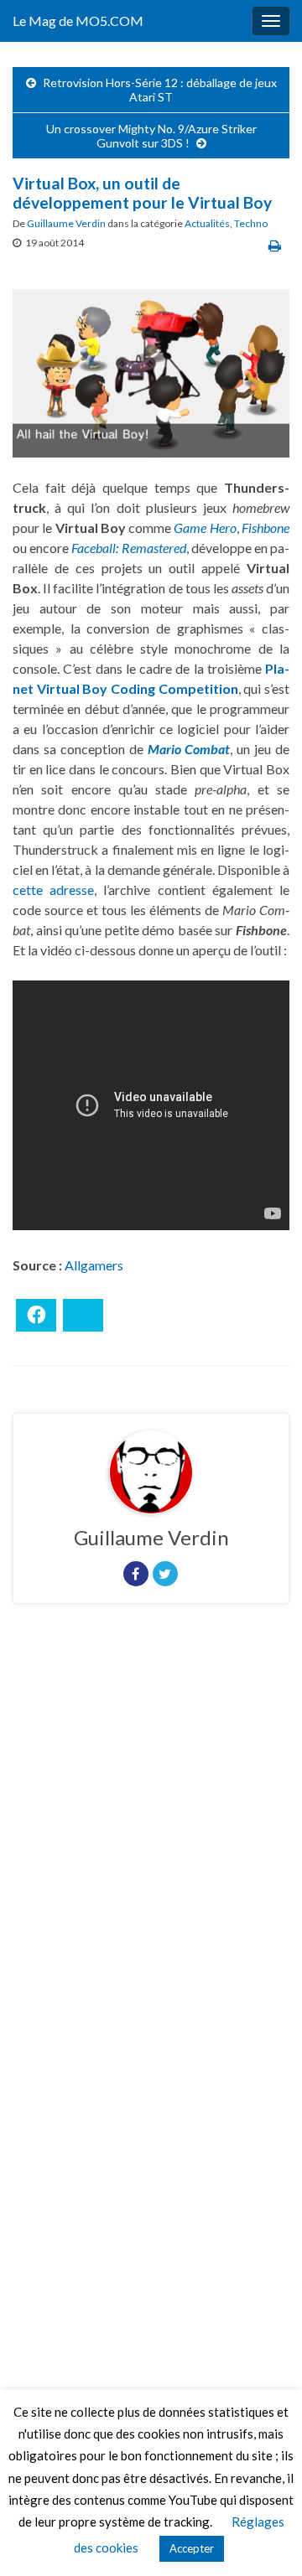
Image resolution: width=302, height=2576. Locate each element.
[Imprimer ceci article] (275, 245)
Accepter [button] (192, 2548)
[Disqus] (151, 1847)
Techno (251, 223)
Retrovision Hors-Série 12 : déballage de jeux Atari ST (160, 90)
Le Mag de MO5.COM (78, 21)
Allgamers (94, 1265)
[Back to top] (264, 2538)
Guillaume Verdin (66, 223)
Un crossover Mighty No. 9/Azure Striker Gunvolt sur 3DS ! (151, 136)
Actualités (207, 223)
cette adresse (53, 890)
